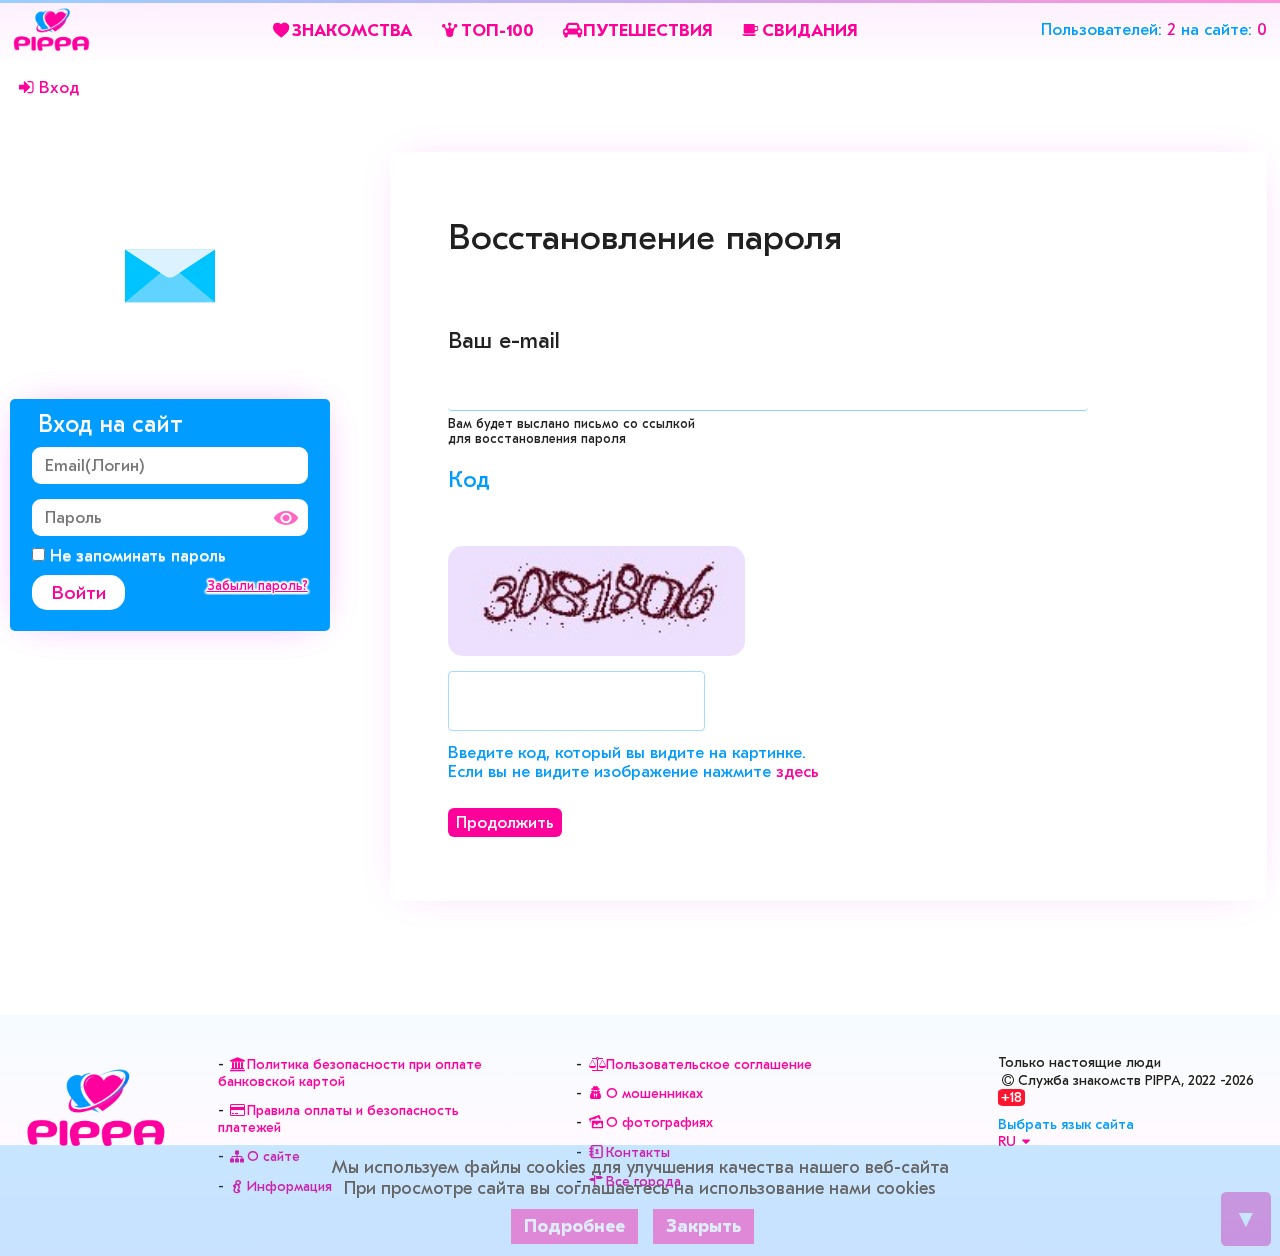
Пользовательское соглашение (709, 1064)
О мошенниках (654, 1093)
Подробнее (574, 1226)
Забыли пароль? (257, 585)
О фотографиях (659, 1122)
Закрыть (703, 1226)
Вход (59, 87)
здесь (797, 771)
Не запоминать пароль (135, 555)
